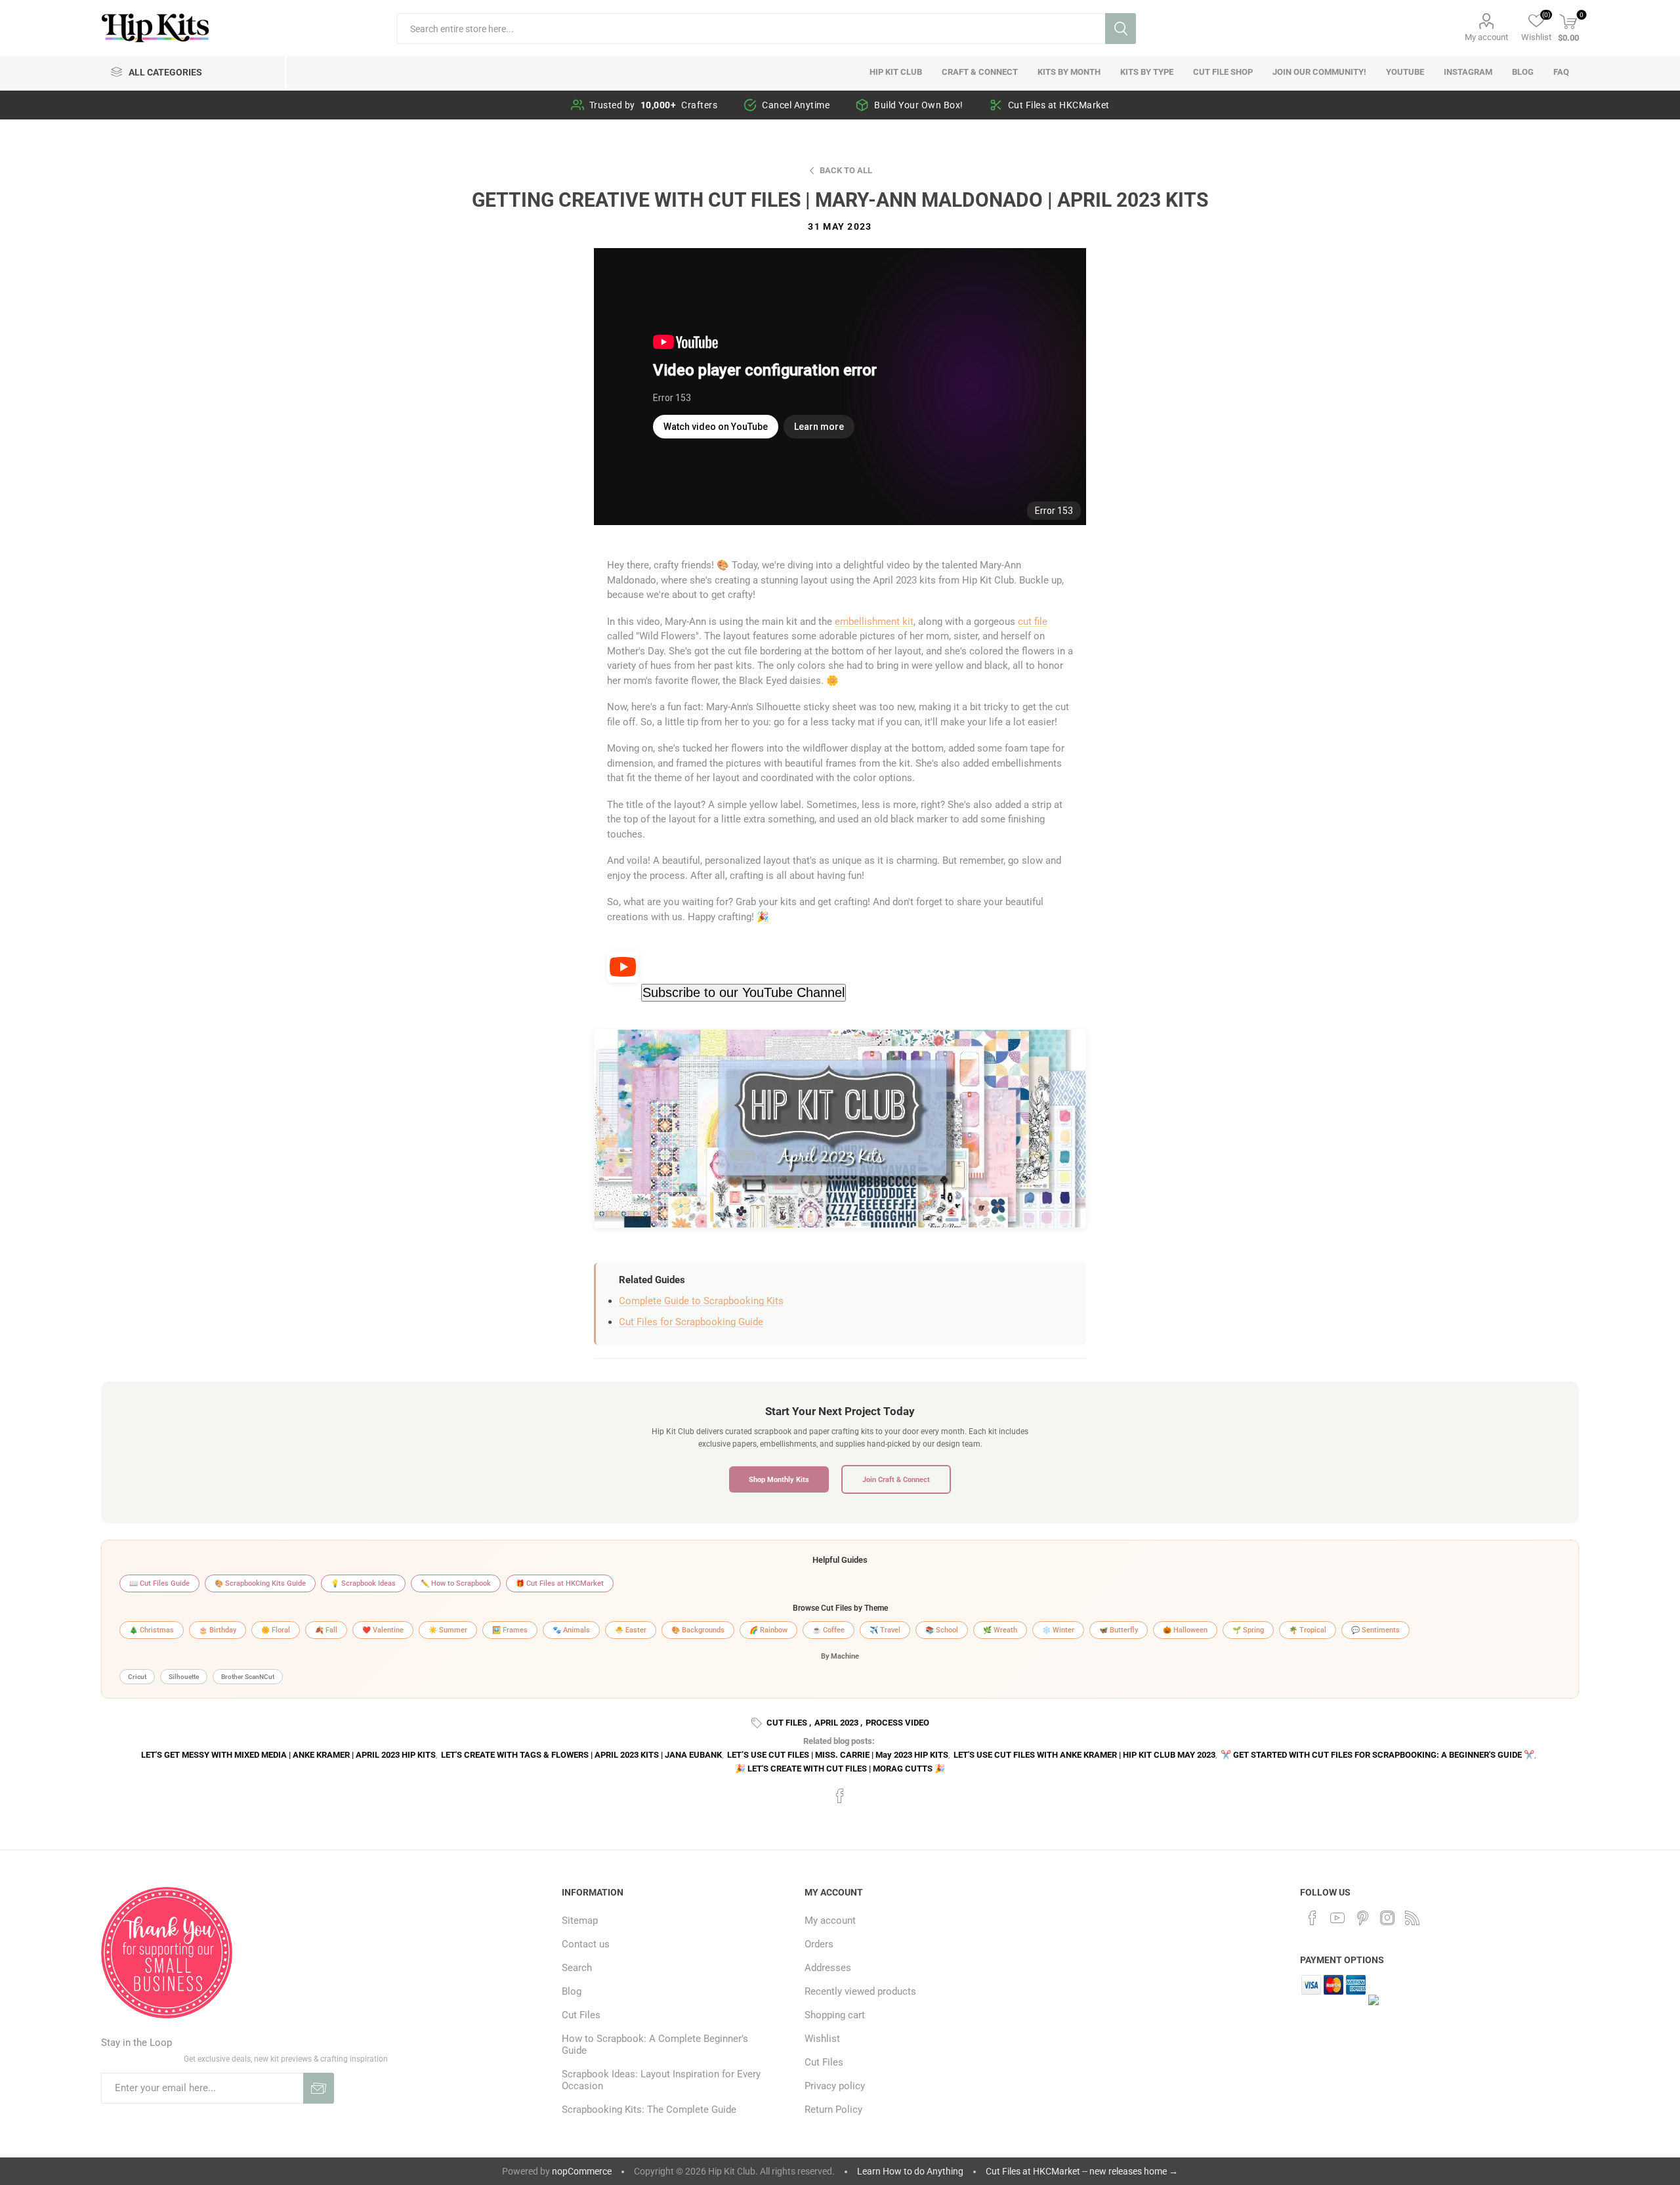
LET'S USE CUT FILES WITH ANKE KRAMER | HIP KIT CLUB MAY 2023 (1084, 1755)
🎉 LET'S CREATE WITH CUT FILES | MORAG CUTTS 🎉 (840, 1769)
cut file (1033, 622)
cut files (787, 1723)
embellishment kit (874, 622)
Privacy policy (835, 2086)
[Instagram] (1387, 1918)
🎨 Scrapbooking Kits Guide (260, 1583)
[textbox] (750, 29)
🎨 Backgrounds (698, 1630)
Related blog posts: (839, 1741)
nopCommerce (582, 2171)
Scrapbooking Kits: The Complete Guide (649, 2110)
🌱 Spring (1248, 1630)
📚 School (942, 1630)
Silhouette (184, 1677)
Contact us (586, 1944)
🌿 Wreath (1000, 1630)
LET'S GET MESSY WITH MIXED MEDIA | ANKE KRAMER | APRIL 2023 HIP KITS (288, 1755)
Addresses (828, 1968)
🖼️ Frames (510, 1630)
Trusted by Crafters (654, 105)
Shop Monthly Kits (779, 1479)
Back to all (846, 170)
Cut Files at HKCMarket (1059, 105)
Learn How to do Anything (910, 2171)
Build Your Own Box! (919, 105)
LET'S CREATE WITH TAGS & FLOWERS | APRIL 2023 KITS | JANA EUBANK (581, 1755)
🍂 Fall (326, 1630)
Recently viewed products (860, 1991)
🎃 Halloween (1185, 1630)
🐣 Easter (631, 1630)
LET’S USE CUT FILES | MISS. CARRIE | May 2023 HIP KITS (838, 1755)
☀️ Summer (448, 1630)
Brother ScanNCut (248, 1677)
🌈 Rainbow (768, 1630)
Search (1121, 29)
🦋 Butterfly (1119, 1630)
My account (1486, 37)
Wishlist (822, 2039)
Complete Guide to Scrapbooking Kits (701, 1301)
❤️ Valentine (383, 1630)
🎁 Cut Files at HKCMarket (560, 1583)
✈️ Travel (885, 1630)
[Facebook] (1312, 1918)
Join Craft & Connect (896, 1479)
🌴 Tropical (1308, 1630)
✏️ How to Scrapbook (456, 1583)
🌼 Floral (276, 1630)
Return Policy (833, 2110)
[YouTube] (1337, 1918)
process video (897, 1723)
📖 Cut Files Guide (159, 1583)
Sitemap (580, 1920)
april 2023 (836, 1723)
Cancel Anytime (796, 105)
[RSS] (1412, 1918)
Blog (572, 1991)
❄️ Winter (1058, 1630)
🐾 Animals (571, 1630)
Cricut (137, 1677)
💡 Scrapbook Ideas (363, 1583)
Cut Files (581, 2015)
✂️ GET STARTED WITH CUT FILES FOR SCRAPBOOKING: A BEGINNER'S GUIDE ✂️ (1377, 1755)
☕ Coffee (829, 1630)
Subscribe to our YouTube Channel (744, 992)
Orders (819, 1944)
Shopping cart (835, 2015)
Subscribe (319, 2088)
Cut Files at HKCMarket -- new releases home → (1082, 2171)
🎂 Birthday (218, 1630)
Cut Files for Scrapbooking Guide (691, 1322)
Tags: (759, 1723)
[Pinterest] (1362, 1918)
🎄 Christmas (152, 1630)
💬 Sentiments (1375, 1630)
